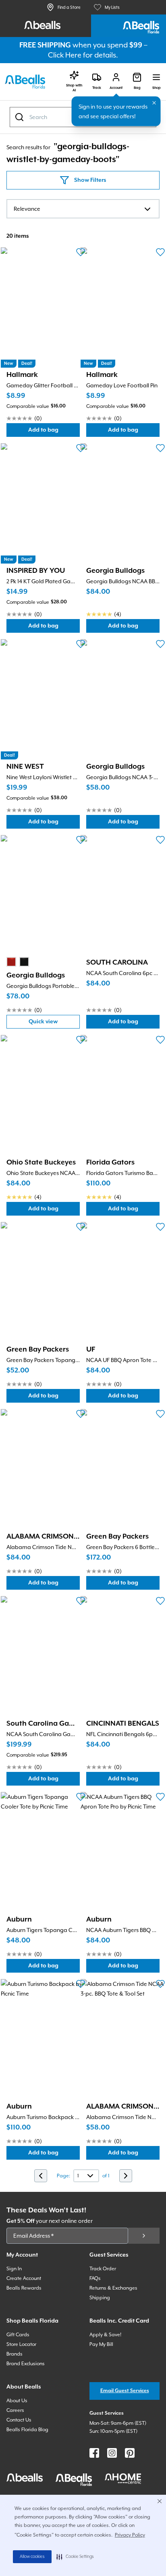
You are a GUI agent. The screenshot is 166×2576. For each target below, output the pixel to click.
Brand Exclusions (26, 2364)
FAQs (95, 2278)
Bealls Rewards (24, 2288)
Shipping (100, 2298)
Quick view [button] (54, 1024)
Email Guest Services (125, 2391)
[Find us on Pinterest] (130, 2453)
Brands (15, 2354)
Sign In (14, 2269)
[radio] (11, 962)
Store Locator (21, 2344)
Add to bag (54, 432)
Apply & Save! (105, 2335)
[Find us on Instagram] (112, 2453)
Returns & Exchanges (113, 2288)
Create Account (24, 2278)
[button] (75, 2557)
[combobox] (83, 209)
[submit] (144, 2236)
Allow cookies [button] (32, 2557)
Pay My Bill (101, 2344)
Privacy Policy (130, 2535)
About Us (17, 2401)
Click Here (65, 55)
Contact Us (19, 2420)
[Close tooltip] (154, 103)
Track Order (103, 2269)
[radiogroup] (18, 962)
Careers (15, 2410)
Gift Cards (18, 2335)
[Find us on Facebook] (94, 2453)
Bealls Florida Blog (27, 2430)
